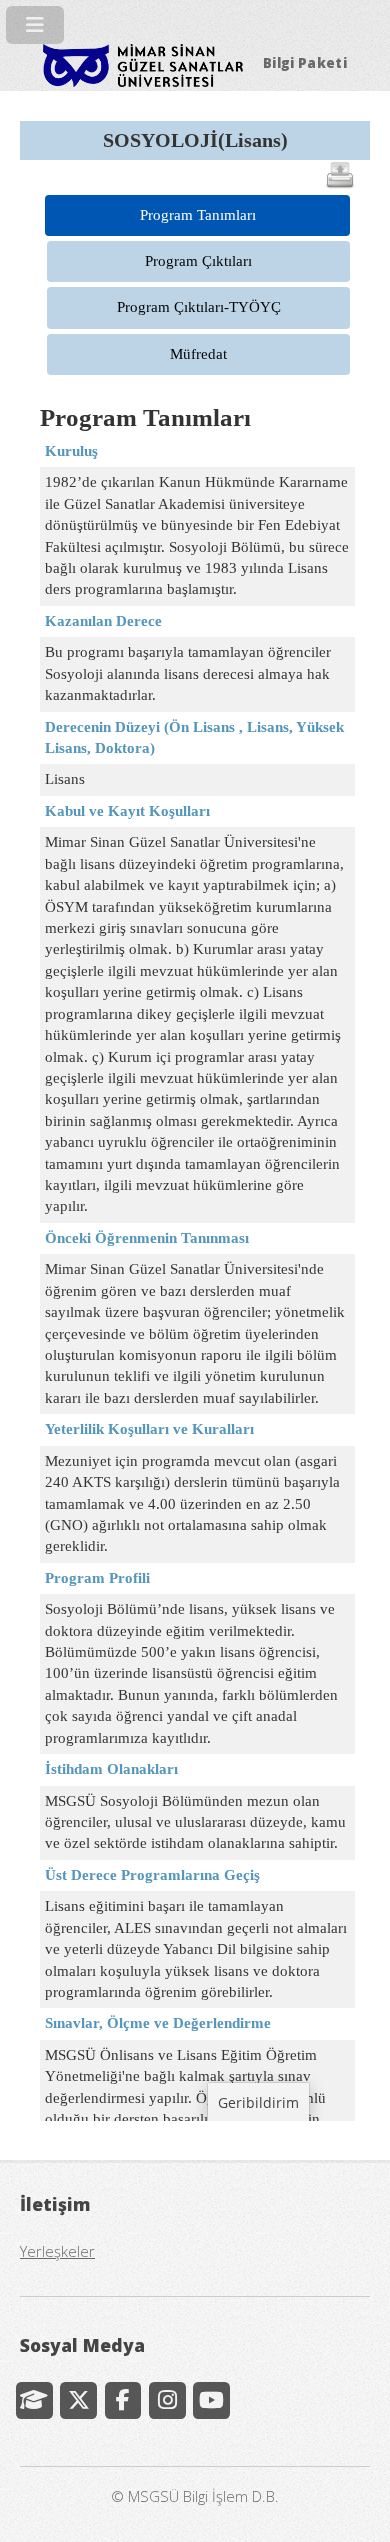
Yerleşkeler (57, 2251)
